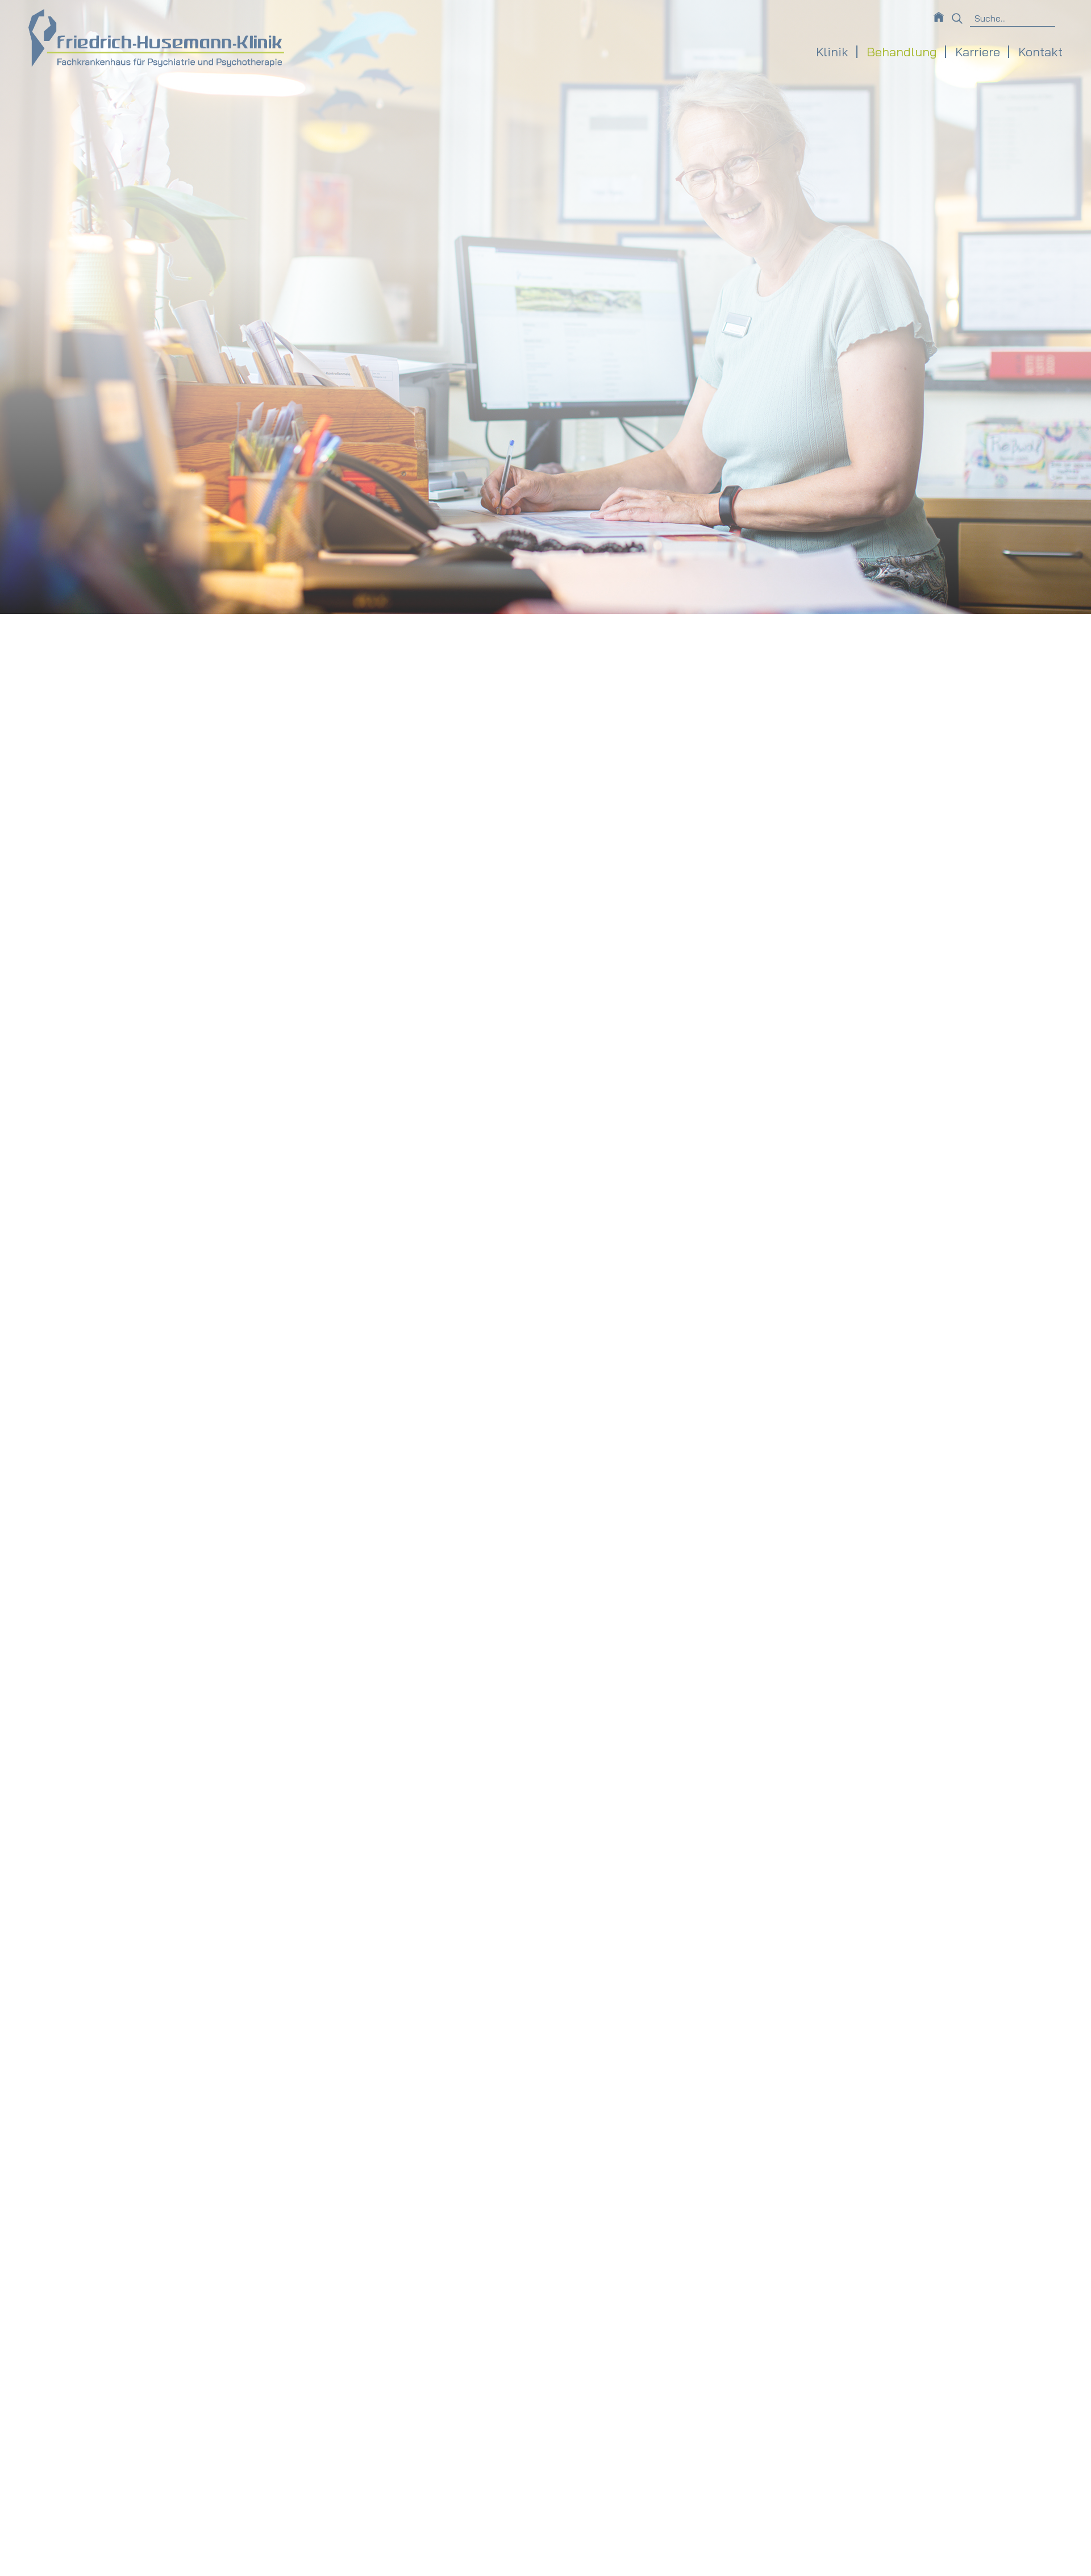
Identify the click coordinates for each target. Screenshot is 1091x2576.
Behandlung (902, 52)
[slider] (545, 1288)
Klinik (832, 52)
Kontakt (1040, 52)
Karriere (978, 52)
